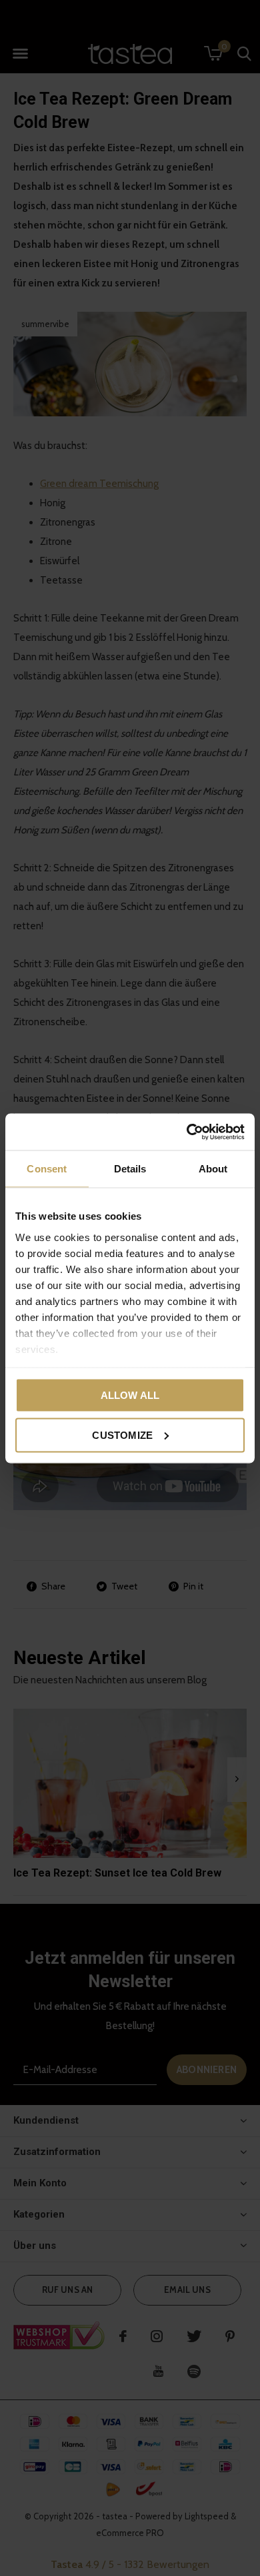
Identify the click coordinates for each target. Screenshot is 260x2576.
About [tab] (213, 1169)
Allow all (130, 1395)
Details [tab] (130, 1169)
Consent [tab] (47, 1169)
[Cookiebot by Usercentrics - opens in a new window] (187, 1132)
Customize (122, 1435)
